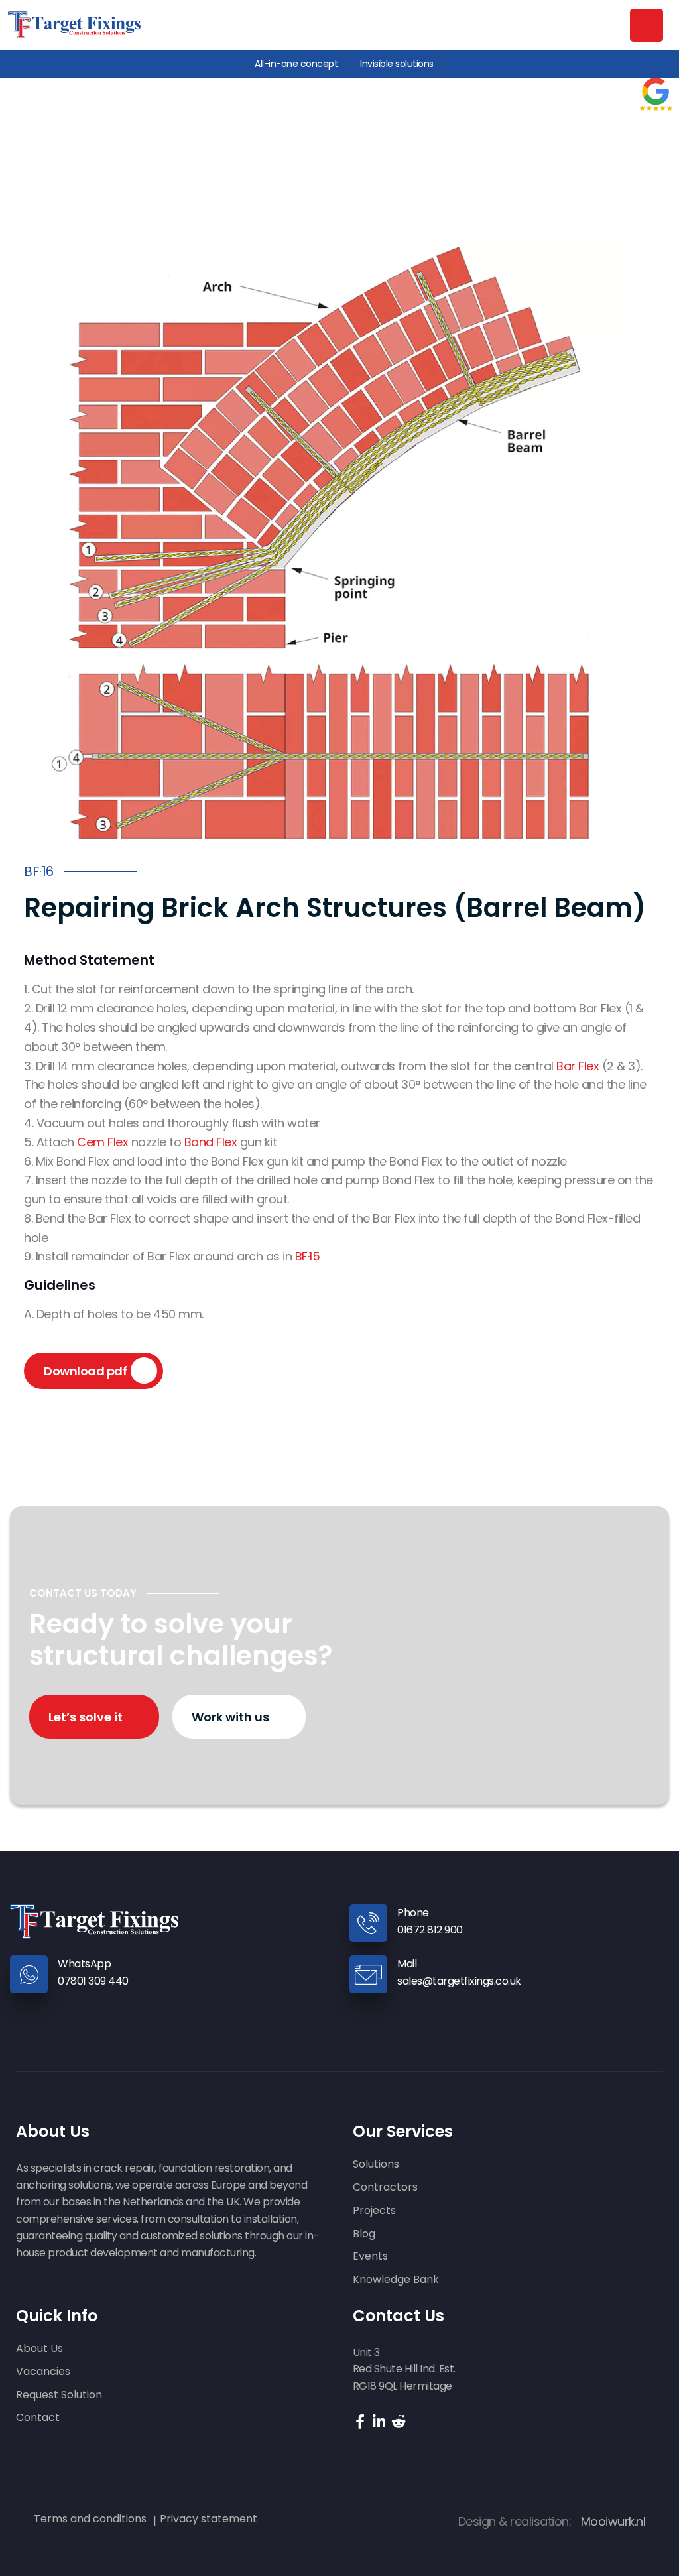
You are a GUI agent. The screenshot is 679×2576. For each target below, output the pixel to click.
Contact (38, 2418)
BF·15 (308, 1256)
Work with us (232, 1717)
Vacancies (43, 2372)
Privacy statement (209, 2519)
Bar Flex (578, 1066)
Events (370, 2257)
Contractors (385, 2188)
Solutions (376, 2165)
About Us (39, 2349)
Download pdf (85, 1371)
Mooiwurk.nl (613, 2521)
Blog (364, 2234)
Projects (374, 2211)
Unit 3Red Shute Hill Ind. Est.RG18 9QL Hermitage (404, 2369)
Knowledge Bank (396, 2280)
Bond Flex (211, 1142)
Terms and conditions (90, 2519)
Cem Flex (102, 1142)
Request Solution (59, 2395)
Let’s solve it (87, 1717)
